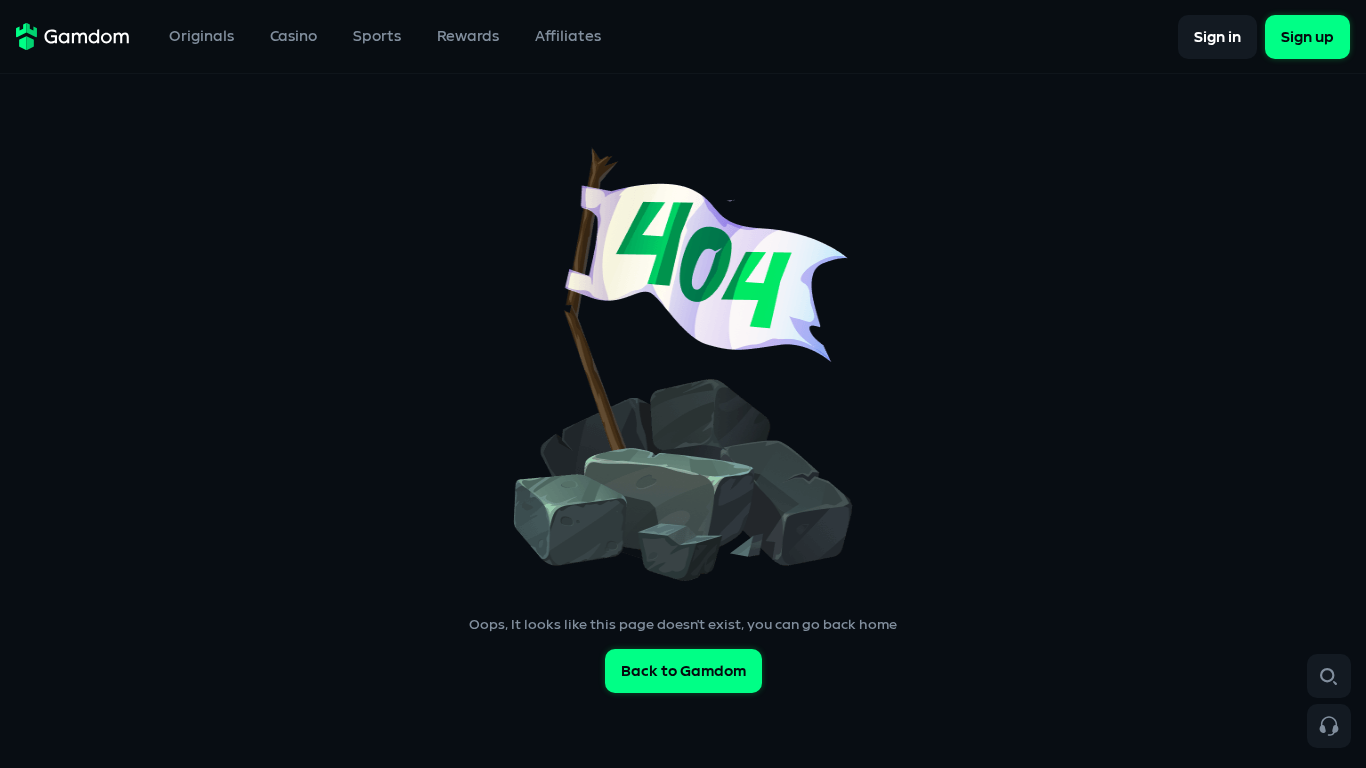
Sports (377, 36)
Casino (293, 36)
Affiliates (568, 36)
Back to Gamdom (683, 671)
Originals (201, 36)
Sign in (1217, 36)
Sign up (1307, 36)
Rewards (468, 36)
